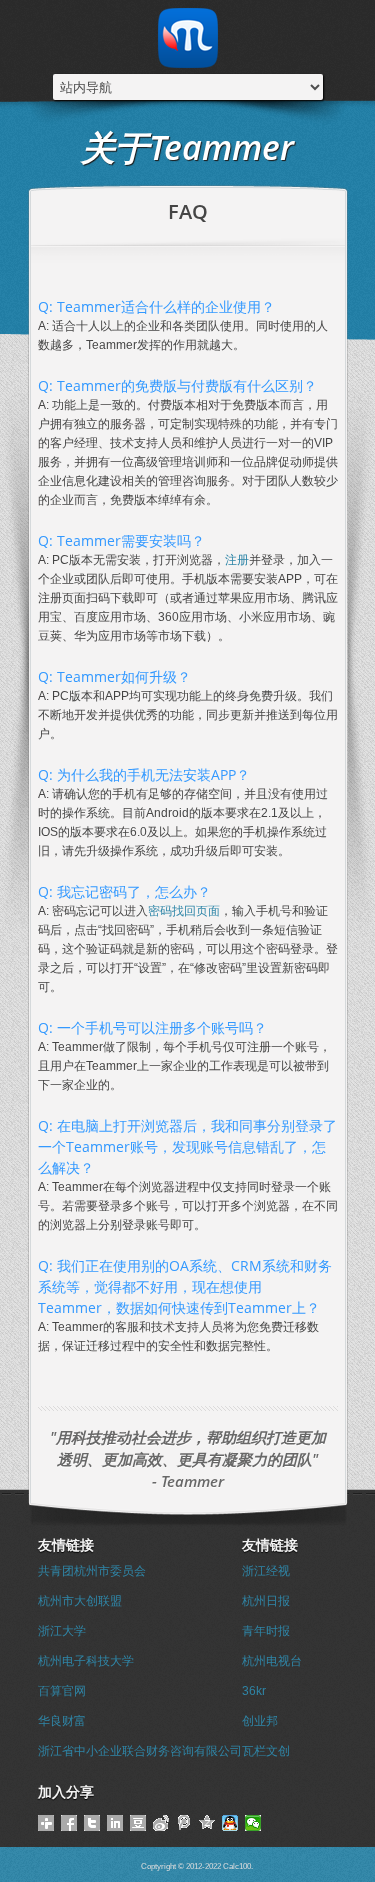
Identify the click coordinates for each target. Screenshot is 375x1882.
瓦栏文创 (266, 1751)
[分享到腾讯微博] (184, 1823)
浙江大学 (62, 1631)
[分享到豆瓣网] (138, 1823)
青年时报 (266, 1631)
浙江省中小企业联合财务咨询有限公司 (140, 1751)
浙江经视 (266, 1571)
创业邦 (260, 1721)
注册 (237, 560)
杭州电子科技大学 (86, 1661)
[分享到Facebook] (69, 1823)
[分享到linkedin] (115, 1823)
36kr (254, 1691)
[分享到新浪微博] (161, 1823)
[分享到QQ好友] (230, 1823)
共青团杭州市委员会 (92, 1571)
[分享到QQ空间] (207, 1823)
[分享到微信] (253, 1823)
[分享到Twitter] (92, 1823)
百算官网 (62, 1691)
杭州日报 (266, 1601)
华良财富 (62, 1721)
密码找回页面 (184, 911)
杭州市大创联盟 (80, 1601)
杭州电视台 (272, 1661)
